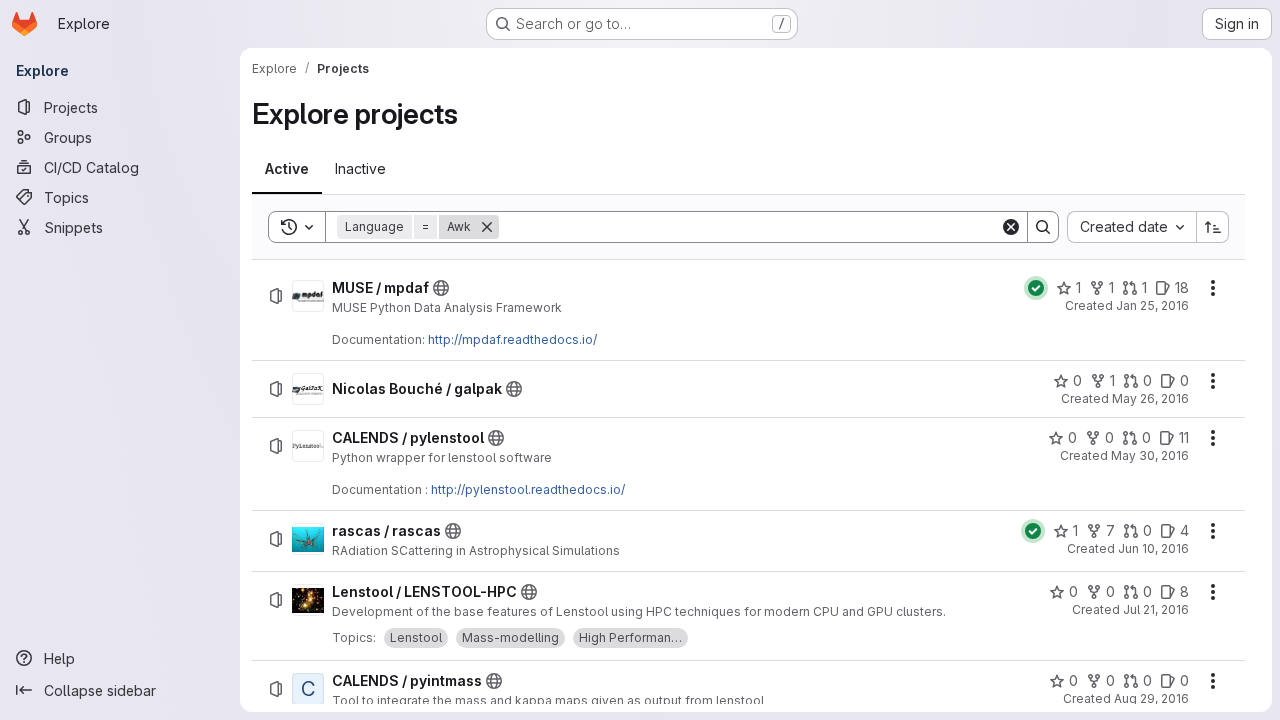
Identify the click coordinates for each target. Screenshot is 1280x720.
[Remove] (487, 227)
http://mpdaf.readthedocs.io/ (512, 339)
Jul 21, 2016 (1156, 609)
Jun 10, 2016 (1153, 548)
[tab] (287, 169)
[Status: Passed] (1036, 288)
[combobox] (1131, 227)
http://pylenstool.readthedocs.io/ (528, 489)
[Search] (1043, 227)
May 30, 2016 (1150, 455)
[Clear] (1011, 227)
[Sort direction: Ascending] (1213, 227)
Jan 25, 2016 (1152, 305)
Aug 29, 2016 (1151, 698)
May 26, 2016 (1150, 398)
